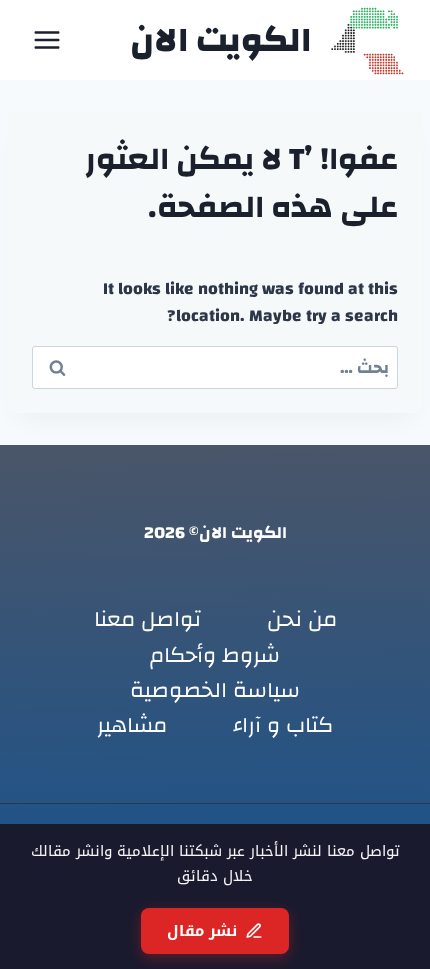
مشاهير (132, 724)
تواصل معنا (147, 619)
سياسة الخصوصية (215, 689)
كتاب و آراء (283, 724)
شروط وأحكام (215, 654)
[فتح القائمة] (47, 39)
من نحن (302, 619)
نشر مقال (202, 931)
